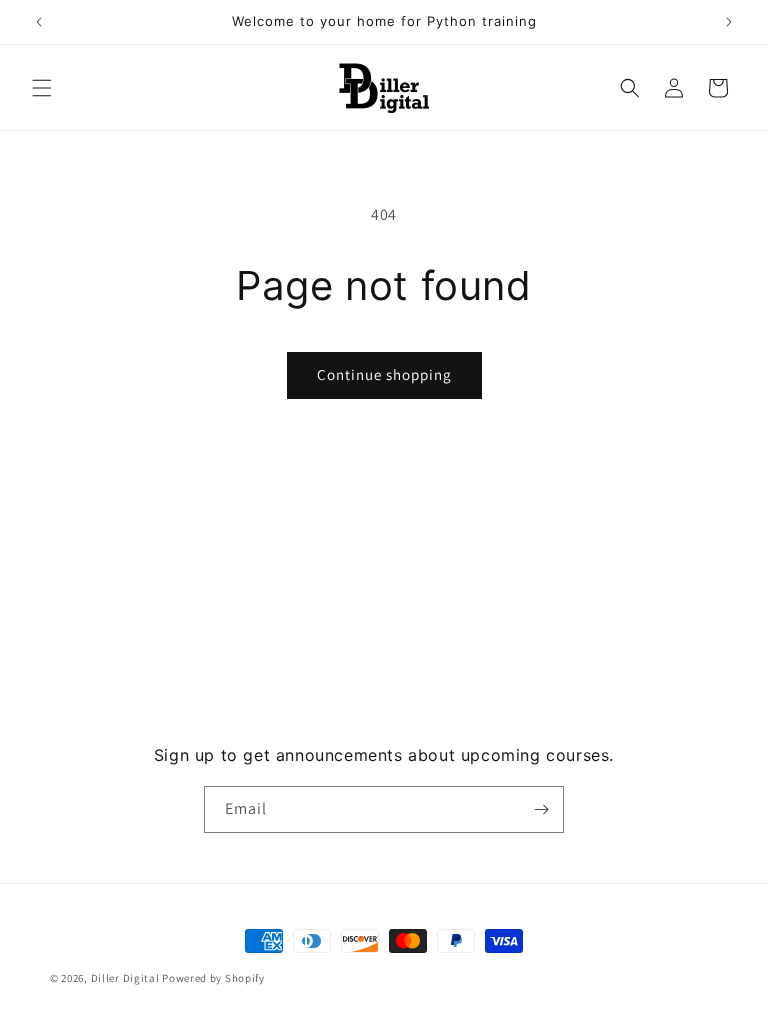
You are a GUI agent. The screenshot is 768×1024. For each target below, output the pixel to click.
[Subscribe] (541, 809)
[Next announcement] (729, 22)
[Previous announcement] (39, 22)
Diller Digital (125, 978)
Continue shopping (384, 374)
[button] (42, 88)
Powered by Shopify (213, 978)
